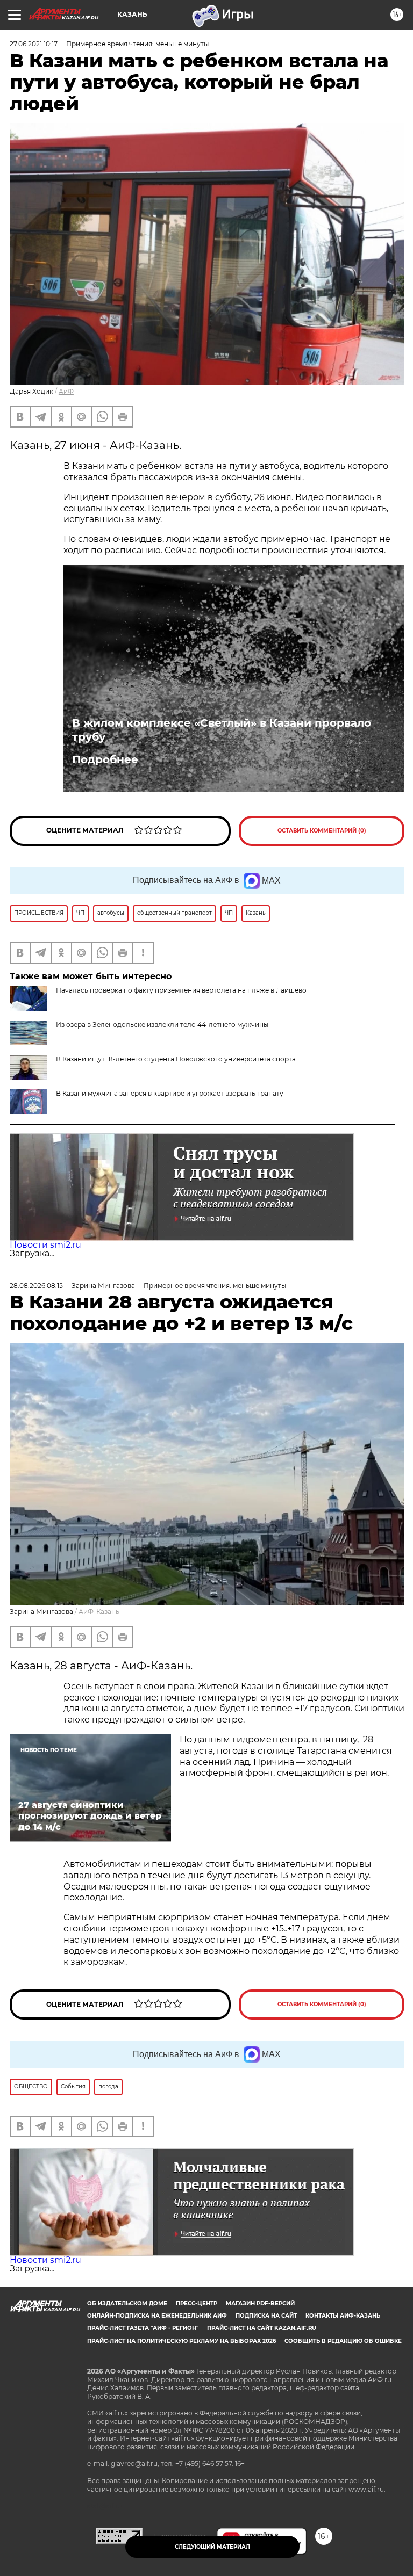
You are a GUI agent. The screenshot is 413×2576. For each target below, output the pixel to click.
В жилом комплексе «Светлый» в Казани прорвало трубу (222, 730)
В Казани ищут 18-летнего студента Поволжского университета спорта (176, 1059)
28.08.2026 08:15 (36, 1286)
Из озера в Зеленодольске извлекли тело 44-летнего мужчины (162, 1025)
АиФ (66, 391)
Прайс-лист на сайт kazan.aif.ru (262, 2328)
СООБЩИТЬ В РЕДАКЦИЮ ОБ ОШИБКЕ (343, 2341)
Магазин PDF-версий (260, 2303)
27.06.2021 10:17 (34, 44)
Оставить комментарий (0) (322, 831)
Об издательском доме (127, 2303)
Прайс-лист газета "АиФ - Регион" (143, 2328)
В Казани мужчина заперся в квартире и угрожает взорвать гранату (170, 1093)
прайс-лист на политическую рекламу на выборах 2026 (181, 2341)
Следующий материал (212, 2547)
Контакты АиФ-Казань (343, 2316)
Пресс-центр (197, 2303)
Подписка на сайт (266, 2316)
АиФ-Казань (99, 1612)
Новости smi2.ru (45, 1245)
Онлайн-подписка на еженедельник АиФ (157, 2316)
